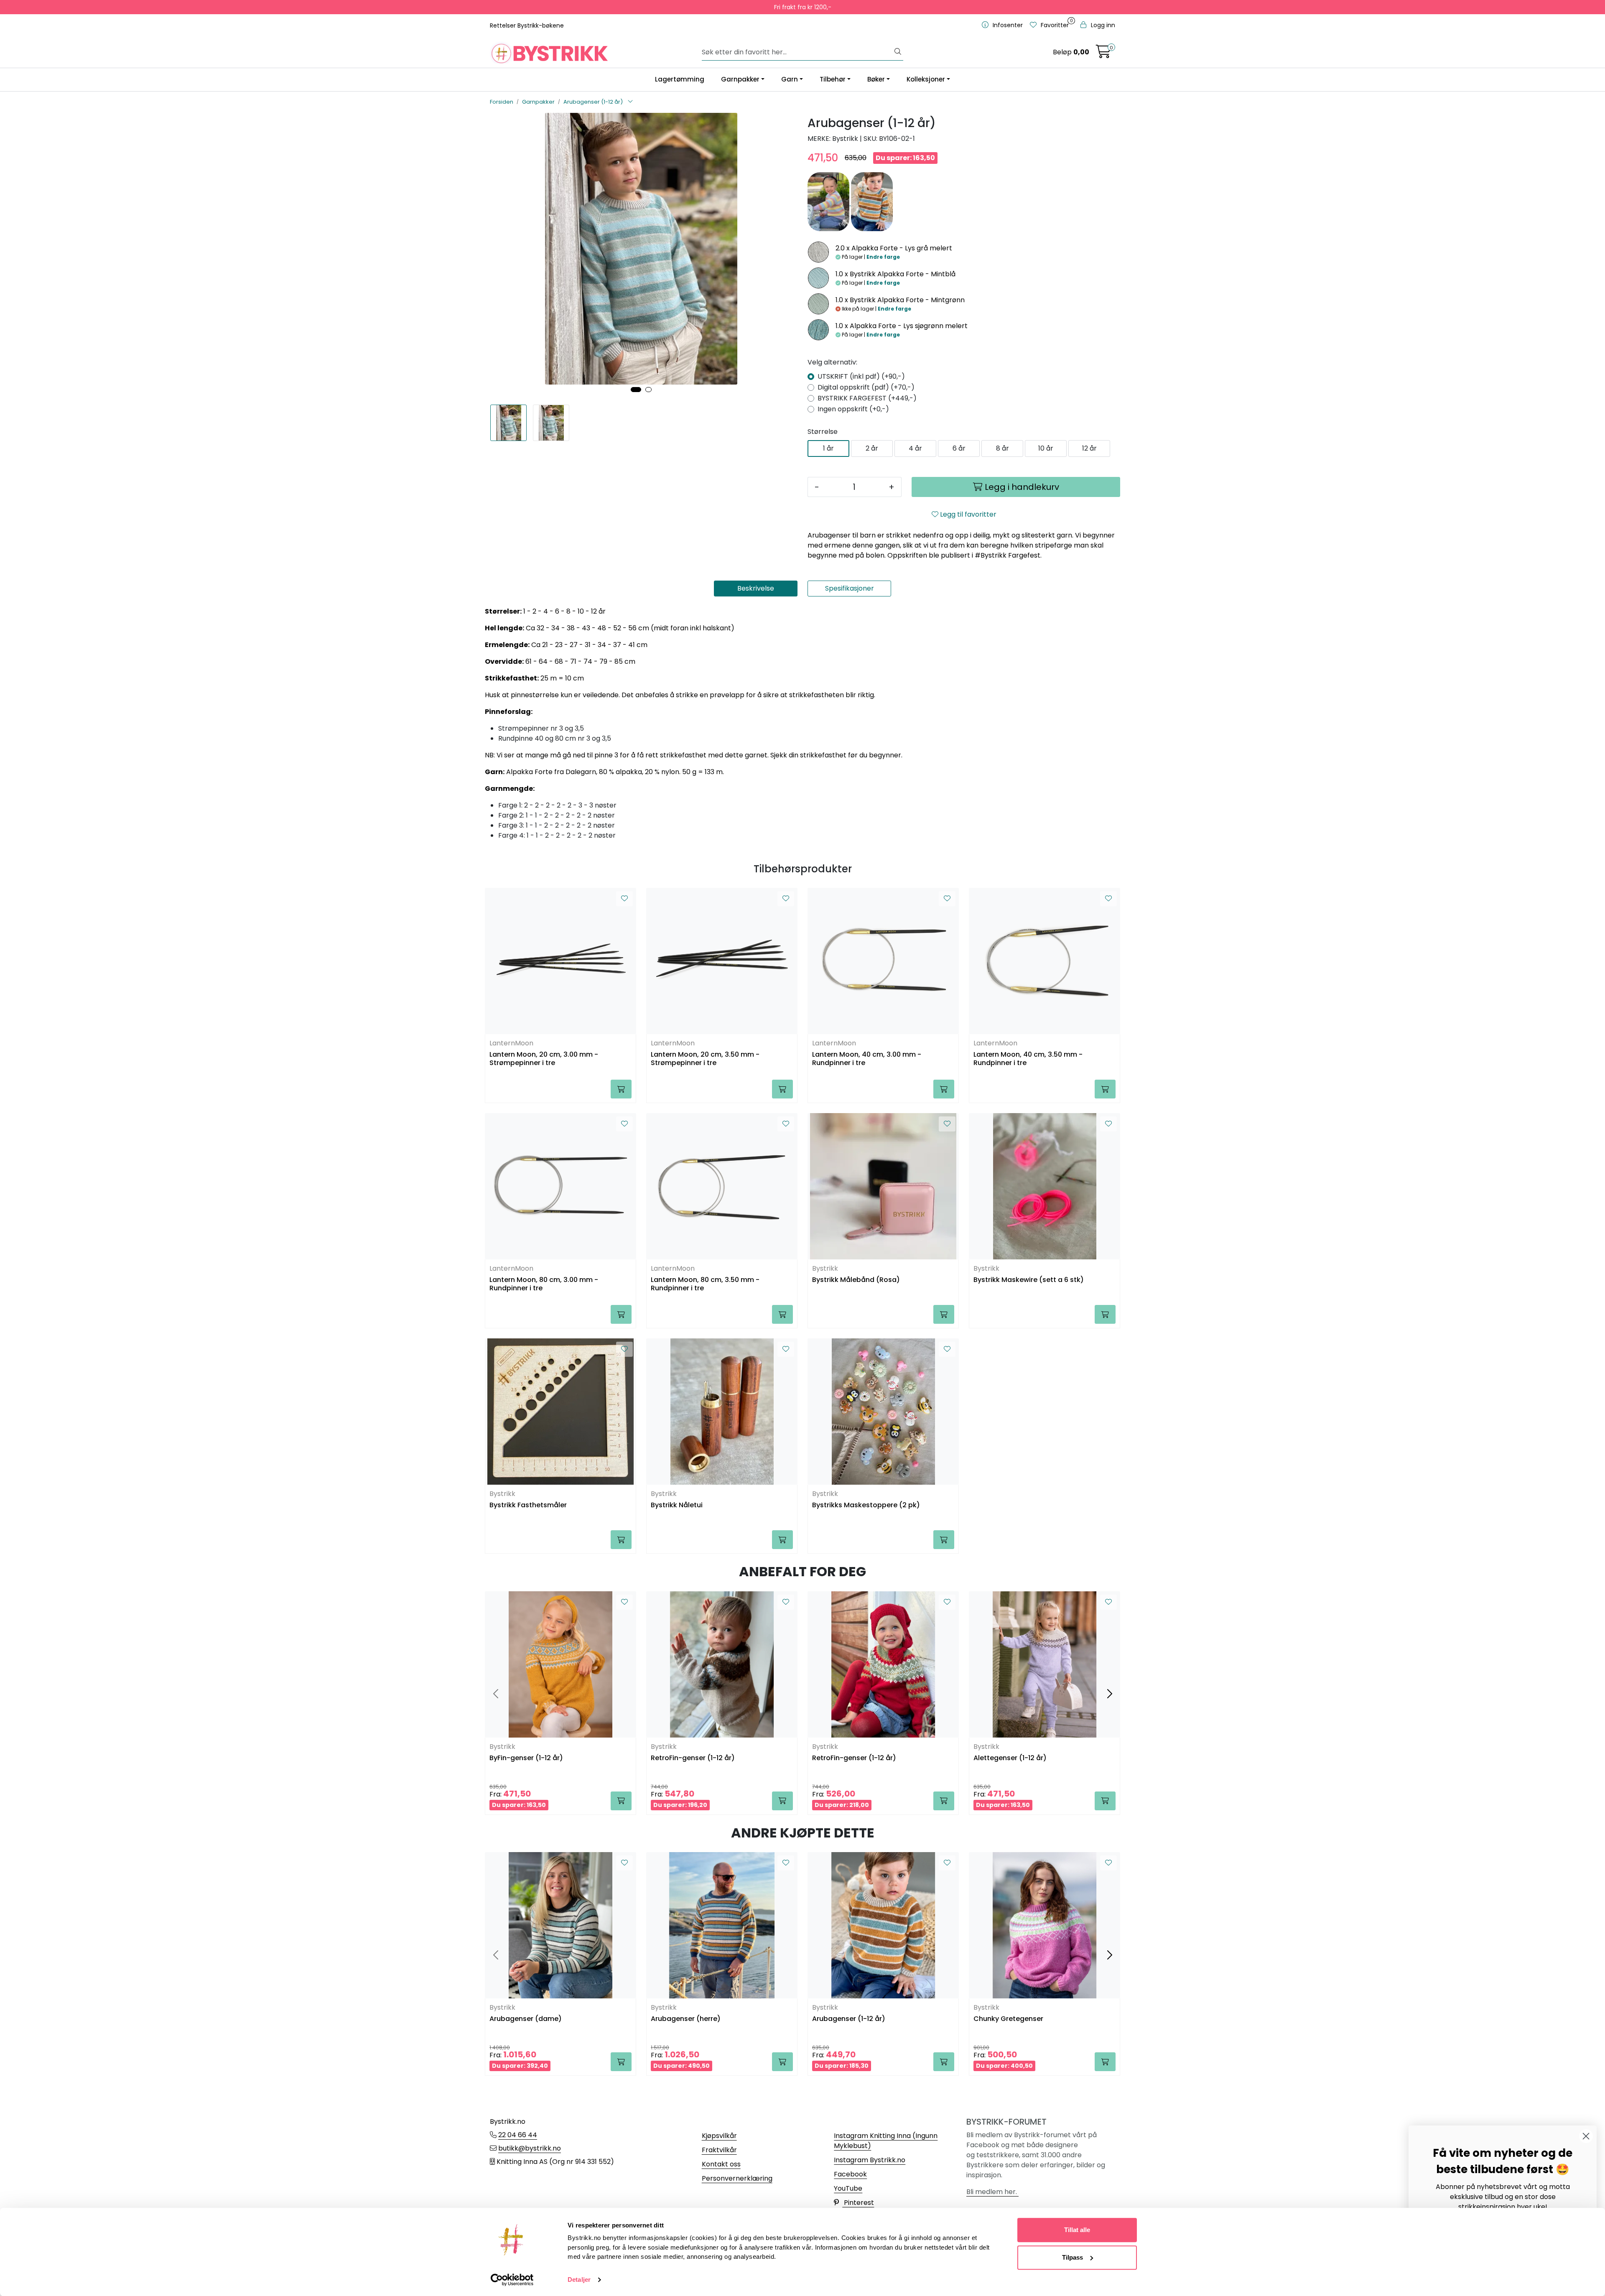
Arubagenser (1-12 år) (849, 2019)
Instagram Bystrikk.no (870, 2160)
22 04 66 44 (518, 2135)
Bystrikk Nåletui (677, 1505)
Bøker (876, 79)
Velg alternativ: (832, 362)
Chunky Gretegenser (1008, 2019)
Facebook (850, 2174)
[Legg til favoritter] (624, 899)
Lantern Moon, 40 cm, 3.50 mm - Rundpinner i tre (1028, 1059)
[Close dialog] (1586, 2136)
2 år (872, 448)
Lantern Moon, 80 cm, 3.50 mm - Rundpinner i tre (705, 1284)
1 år (828, 448)
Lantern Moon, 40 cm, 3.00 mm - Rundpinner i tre (867, 1059)
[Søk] (898, 52)
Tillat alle (1077, 2230)
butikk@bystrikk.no (530, 2148)
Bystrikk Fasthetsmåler (528, 1505)
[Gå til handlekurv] (1103, 54)
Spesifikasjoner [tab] (850, 588)
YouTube (848, 2188)
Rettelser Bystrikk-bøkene (527, 25)
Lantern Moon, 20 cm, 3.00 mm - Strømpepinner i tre (544, 1059)
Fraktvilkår (719, 2150)
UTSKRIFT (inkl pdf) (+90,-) (861, 376)
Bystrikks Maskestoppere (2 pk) (866, 1505)
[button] (636, 390)
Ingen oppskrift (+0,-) (853, 409)
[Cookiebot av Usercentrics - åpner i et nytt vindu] (512, 2280)
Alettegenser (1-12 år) (1010, 1758)
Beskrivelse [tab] (756, 588)
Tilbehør (833, 79)
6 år (959, 448)
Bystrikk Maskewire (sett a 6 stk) (1029, 1280)
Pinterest (858, 2203)
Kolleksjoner (926, 79)
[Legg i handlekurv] (621, 1089)
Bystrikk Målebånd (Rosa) (856, 1280)
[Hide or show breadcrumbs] (630, 102)
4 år (915, 448)
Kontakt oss (721, 2164)
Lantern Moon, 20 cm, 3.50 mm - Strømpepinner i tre (705, 1059)
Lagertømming (680, 79)
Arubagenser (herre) (686, 2019)
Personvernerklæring (737, 2178)
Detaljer (579, 2279)
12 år (1089, 448)
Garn (790, 79)
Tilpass (1073, 2257)
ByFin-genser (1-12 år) (526, 1758)
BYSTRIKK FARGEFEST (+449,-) (867, 398)
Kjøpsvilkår (719, 2136)
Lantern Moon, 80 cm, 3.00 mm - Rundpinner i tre (544, 1284)
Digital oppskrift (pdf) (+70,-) (866, 387)
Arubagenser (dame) (526, 2019)
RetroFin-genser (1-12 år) (693, 1758)
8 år (1002, 448)
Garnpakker (740, 79)
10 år (1046, 448)
